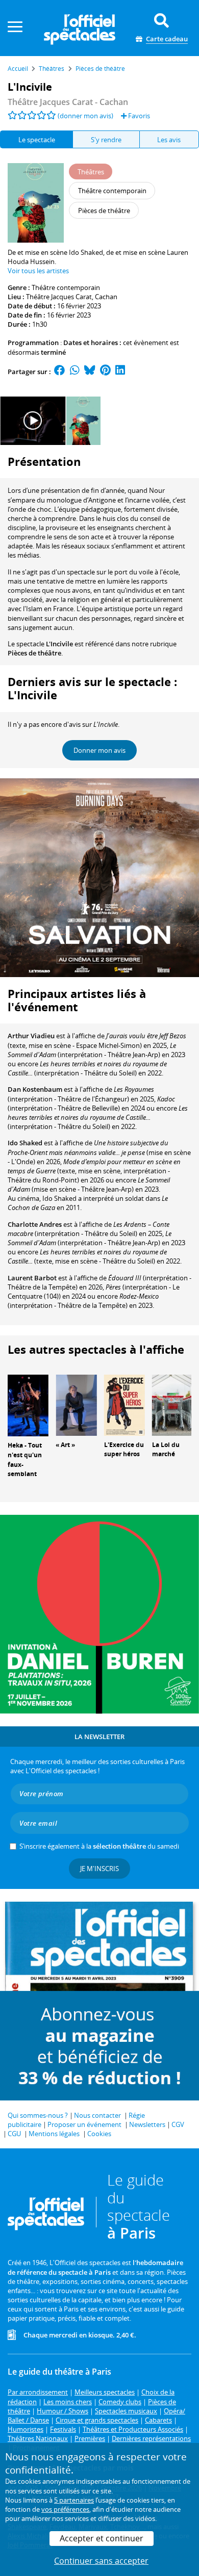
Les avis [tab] (169, 140)
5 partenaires (74, 2500)
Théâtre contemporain (66, 287)
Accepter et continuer (102, 2538)
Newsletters (147, 2124)
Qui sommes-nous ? (38, 2115)
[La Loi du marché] (172, 1404)
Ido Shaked (25, 1143)
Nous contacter (97, 2115)
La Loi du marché (166, 1450)
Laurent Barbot (32, 1278)
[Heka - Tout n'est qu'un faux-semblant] (28, 1405)
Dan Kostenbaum (35, 1089)
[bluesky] (90, 372)
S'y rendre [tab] (106, 140)
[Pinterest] (105, 372)
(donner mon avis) (85, 116)
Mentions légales (54, 2134)
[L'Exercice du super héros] (125, 1404)
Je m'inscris (99, 1869)
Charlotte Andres (35, 1224)
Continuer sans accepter (101, 2561)
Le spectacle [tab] (37, 140)
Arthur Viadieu (31, 1036)
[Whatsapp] (75, 372)
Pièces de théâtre (34, 653)
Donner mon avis (99, 750)
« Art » (65, 1445)
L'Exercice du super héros (124, 1450)
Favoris (138, 116)
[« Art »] (76, 1404)
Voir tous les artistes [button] (38, 271)
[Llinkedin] (120, 372)
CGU (14, 2134)
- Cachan (68, 102)
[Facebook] (60, 372)
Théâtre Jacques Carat (59, 297)
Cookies (99, 2134)
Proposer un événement (84, 2124)
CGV (178, 2124)
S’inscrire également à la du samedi (99, 1846)
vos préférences (65, 2509)
